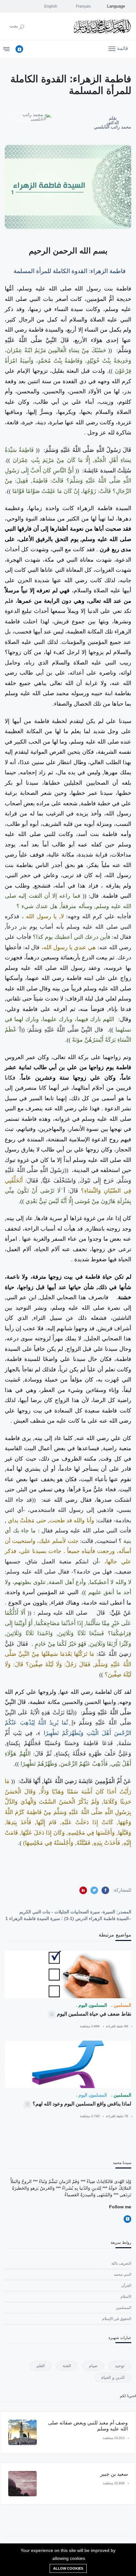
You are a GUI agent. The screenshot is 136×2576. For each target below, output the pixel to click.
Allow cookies (68, 2568)
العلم (41, 2366)
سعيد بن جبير (114, 2474)
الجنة (67, 2366)
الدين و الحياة (113, 2377)
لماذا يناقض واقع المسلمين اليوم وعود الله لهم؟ (82, 2104)
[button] (118, 48)
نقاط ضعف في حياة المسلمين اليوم (94, 2014)
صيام (93, 2366)
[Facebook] (19, 49)
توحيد (120, 2366)
